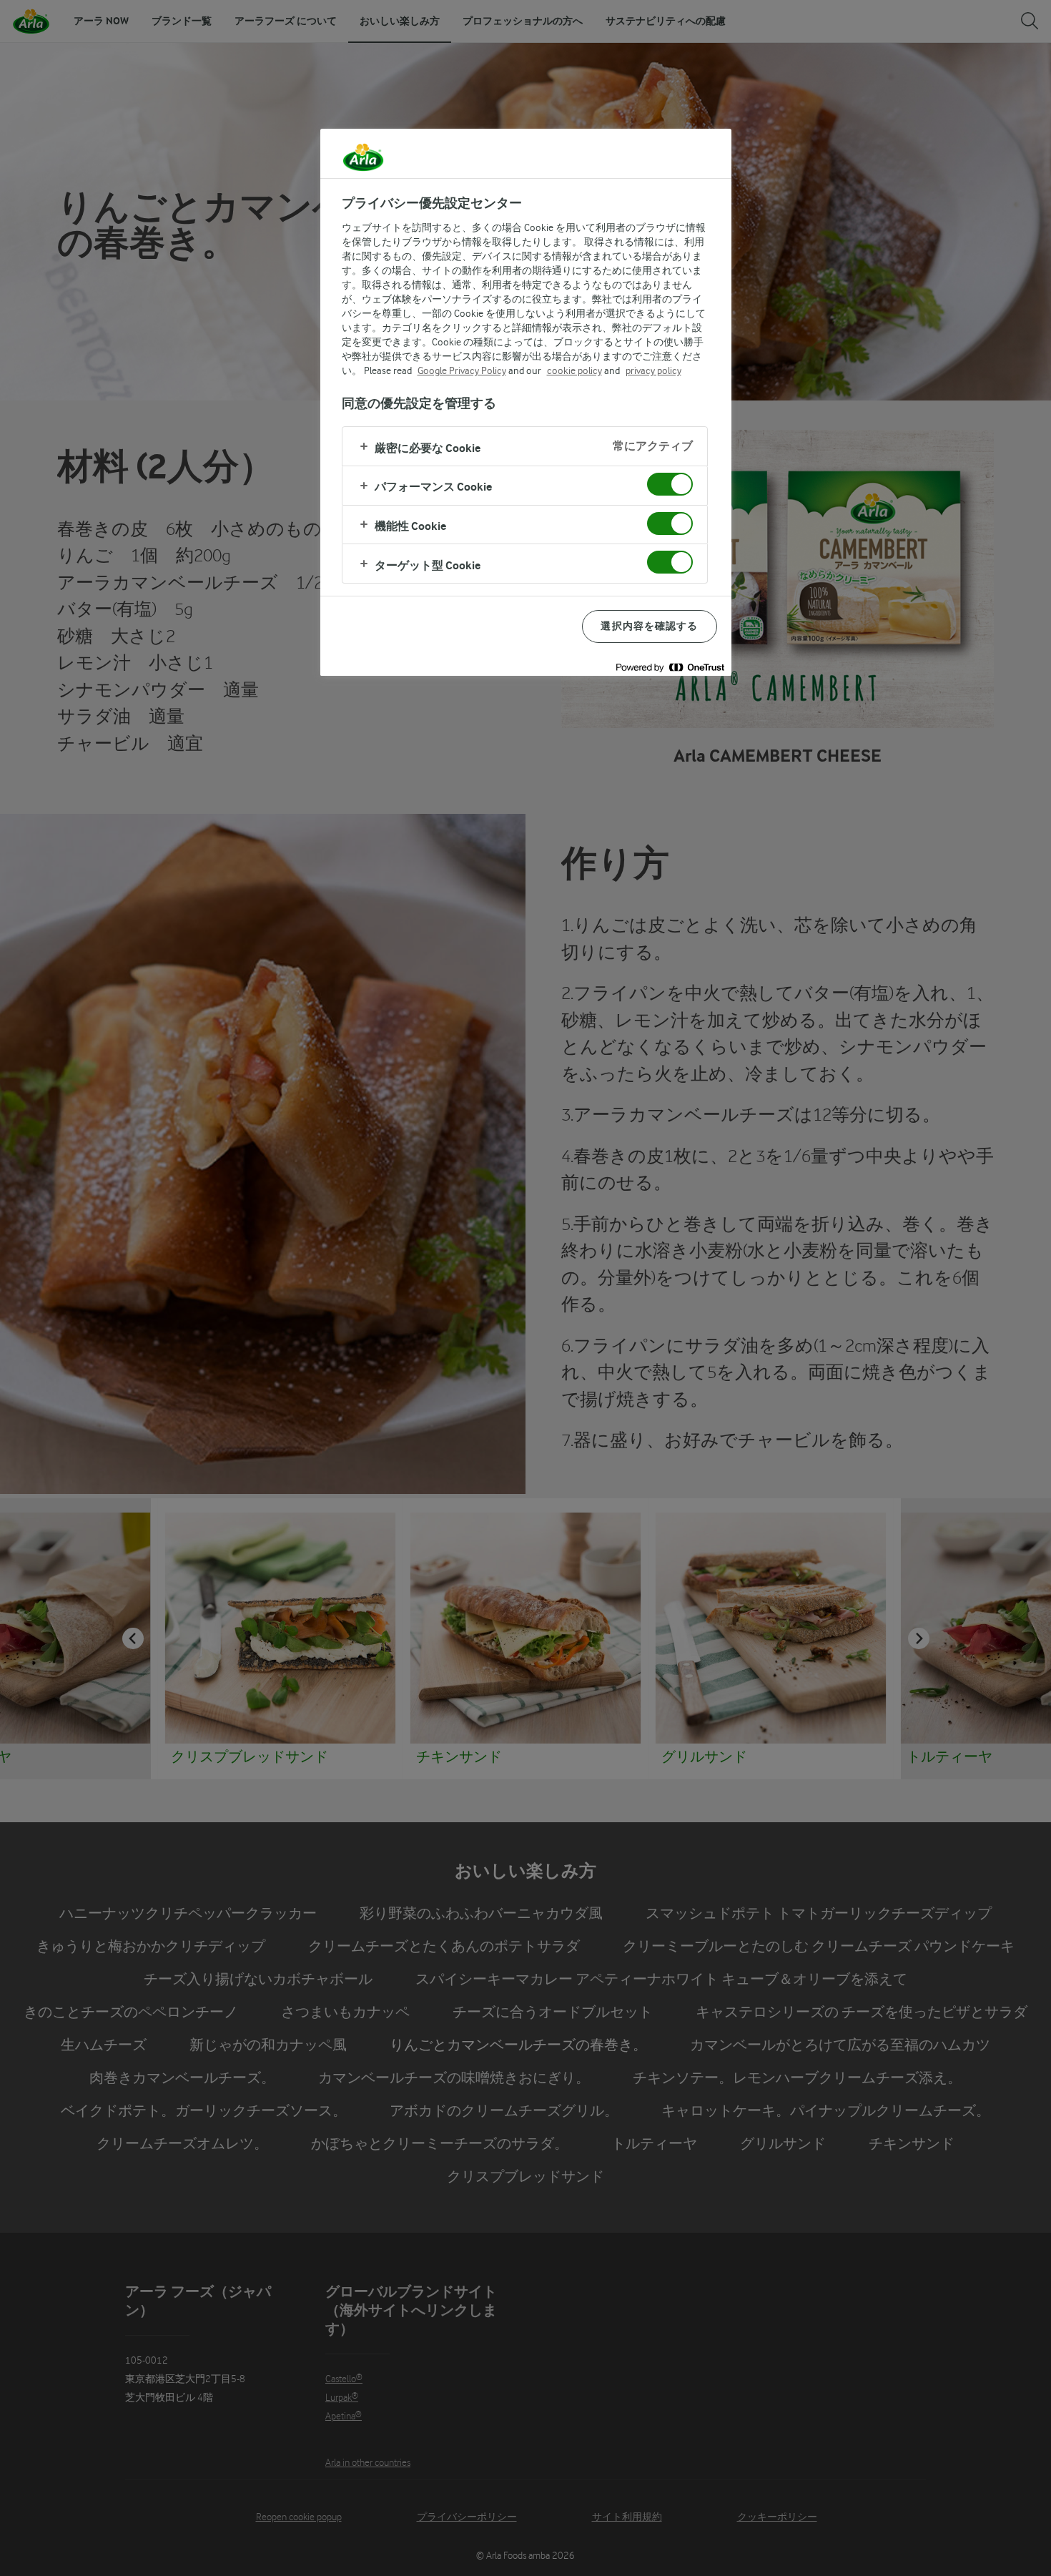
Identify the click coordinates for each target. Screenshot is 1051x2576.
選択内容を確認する (649, 626)
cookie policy (574, 370)
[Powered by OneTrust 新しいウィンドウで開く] (670, 667)
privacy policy (653, 370)
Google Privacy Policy (462, 370)
